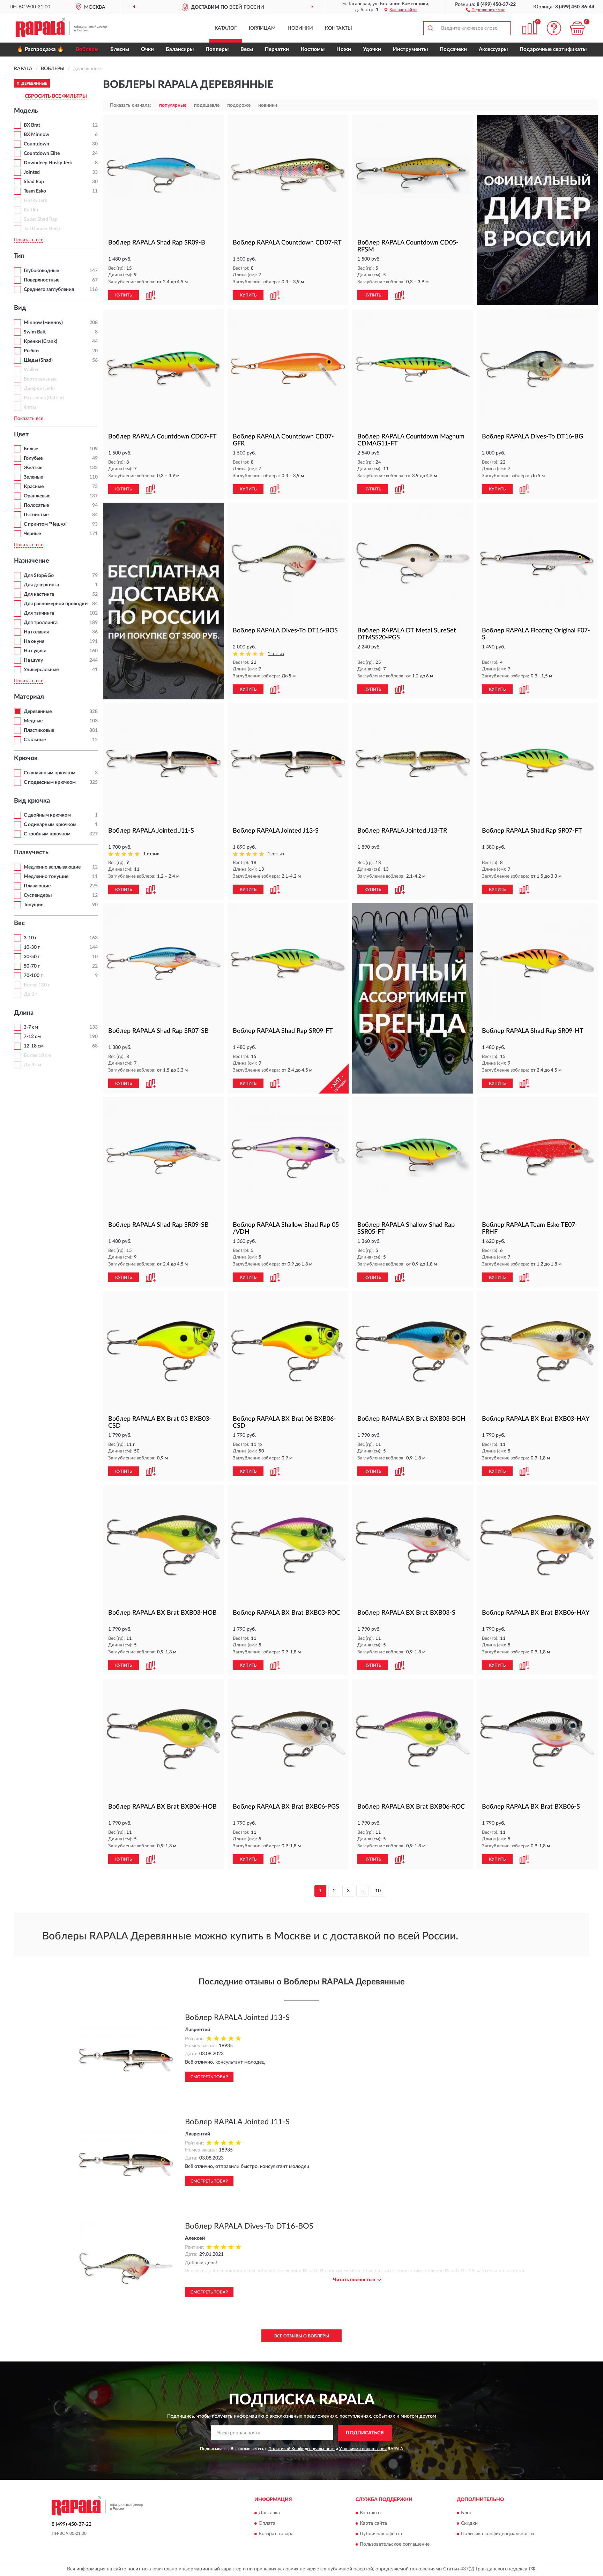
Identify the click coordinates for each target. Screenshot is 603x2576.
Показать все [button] (29, 240)
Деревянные (38, 712)
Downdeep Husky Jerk (48, 163)
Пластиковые (39, 730)
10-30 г (32, 947)
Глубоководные (41, 271)
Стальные (35, 740)
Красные (34, 487)
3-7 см (31, 1027)
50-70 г (32, 966)
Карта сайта (373, 2524)
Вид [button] (20, 308)
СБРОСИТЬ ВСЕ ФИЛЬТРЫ (56, 96)
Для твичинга (39, 613)
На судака (35, 651)
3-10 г (30, 938)
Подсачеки (453, 49)
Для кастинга (39, 594)
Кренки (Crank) (40, 341)
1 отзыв (276, 654)
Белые (31, 449)
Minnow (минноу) (43, 323)
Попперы (217, 49)
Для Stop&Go (39, 576)
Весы (247, 49)
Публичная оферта (381, 2534)
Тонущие (33, 905)
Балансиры (180, 49)
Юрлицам (262, 28)
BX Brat (32, 125)
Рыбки (31, 351)
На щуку (33, 660)
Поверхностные (42, 280)
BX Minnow (36, 135)
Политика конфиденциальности (497, 2534)
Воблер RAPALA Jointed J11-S (237, 2122)
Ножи (344, 49)
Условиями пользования (363, 2449)
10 (378, 1891)
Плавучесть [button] (31, 853)
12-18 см (34, 1046)
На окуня (34, 641)
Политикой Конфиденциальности (301, 2449)
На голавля (36, 632)
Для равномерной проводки (56, 604)
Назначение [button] (32, 561)
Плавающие (37, 886)
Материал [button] (29, 697)
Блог (466, 2513)
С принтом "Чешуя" (46, 524)
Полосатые (36, 505)
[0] (578, 28)
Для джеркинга (41, 585)
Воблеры (87, 49)
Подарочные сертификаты (553, 49)
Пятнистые (36, 515)
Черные (32, 534)
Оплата (267, 2524)
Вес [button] (19, 923)
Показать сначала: (131, 105)
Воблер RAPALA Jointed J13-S (237, 2018)
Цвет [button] (21, 435)
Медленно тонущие (46, 877)
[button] (486, 9)
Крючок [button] (26, 758)
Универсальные (41, 670)
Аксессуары (493, 49)
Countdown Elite (42, 153)
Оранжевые (37, 496)
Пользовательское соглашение (395, 2545)
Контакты (338, 28)
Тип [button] (19, 256)
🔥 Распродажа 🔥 (40, 49)
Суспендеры (38, 895)
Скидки (469, 2524)
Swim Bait (35, 332)
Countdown (36, 144)
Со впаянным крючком (50, 773)
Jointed (32, 172)
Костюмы (313, 49)
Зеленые (33, 477)
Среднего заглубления (49, 290)
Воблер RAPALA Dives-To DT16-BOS (249, 2226)
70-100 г (33, 976)
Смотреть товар (209, 2077)
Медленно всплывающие (52, 867)
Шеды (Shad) (38, 360)
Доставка (269, 2513)
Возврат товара (276, 2534)
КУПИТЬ (124, 295)
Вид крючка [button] (32, 801)
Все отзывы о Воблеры (302, 2336)
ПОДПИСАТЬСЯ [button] (365, 2433)
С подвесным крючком (50, 782)
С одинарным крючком (50, 825)
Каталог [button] (226, 28)
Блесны (120, 49)
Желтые (33, 468)
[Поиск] (430, 28)
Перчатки (277, 49)
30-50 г (32, 957)
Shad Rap (34, 182)
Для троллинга (41, 623)
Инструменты (410, 49)
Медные (33, 721)
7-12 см (32, 1037)
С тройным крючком (47, 834)
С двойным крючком (47, 815)
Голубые (33, 458)
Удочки (372, 49)
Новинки (300, 28)
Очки (147, 49)
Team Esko (35, 191)
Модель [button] (26, 111)
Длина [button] (24, 1013)
